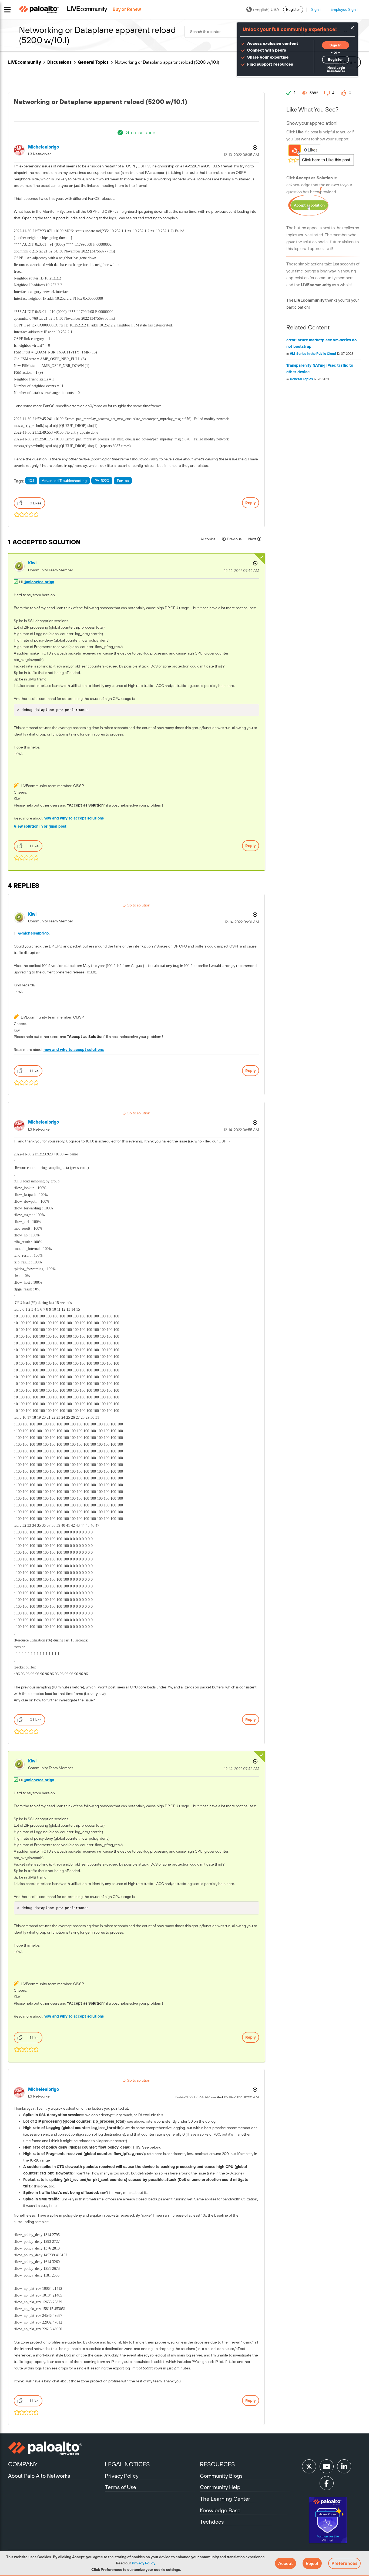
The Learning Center (225, 2499)
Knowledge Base (220, 2510)
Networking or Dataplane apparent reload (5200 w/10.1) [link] (167, 62)
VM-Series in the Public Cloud (313, 354)
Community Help (220, 2487)
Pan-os (123, 481)
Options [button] (254, 147)
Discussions (59, 62)
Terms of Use (120, 2487)
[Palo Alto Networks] (56, 2448)
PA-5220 (102, 481)
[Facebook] (327, 2483)
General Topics (93, 62)
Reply (251, 503)
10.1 (31, 481)
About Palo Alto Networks (39, 2476)
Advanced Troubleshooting (64, 481)
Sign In (317, 9)
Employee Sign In (345, 9)
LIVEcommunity (25, 62)
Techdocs (212, 2522)
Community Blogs (221, 2476)
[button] (286, 2563)
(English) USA (266, 9)
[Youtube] (327, 2466)
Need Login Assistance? (336, 70)
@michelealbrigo (39, 582)
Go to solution (140, 132)
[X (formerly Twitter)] (309, 2466)
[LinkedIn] (344, 2466)
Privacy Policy (143, 2563)
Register (293, 9)
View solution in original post (40, 826)
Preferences (344, 2563)
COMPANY (23, 2464)
